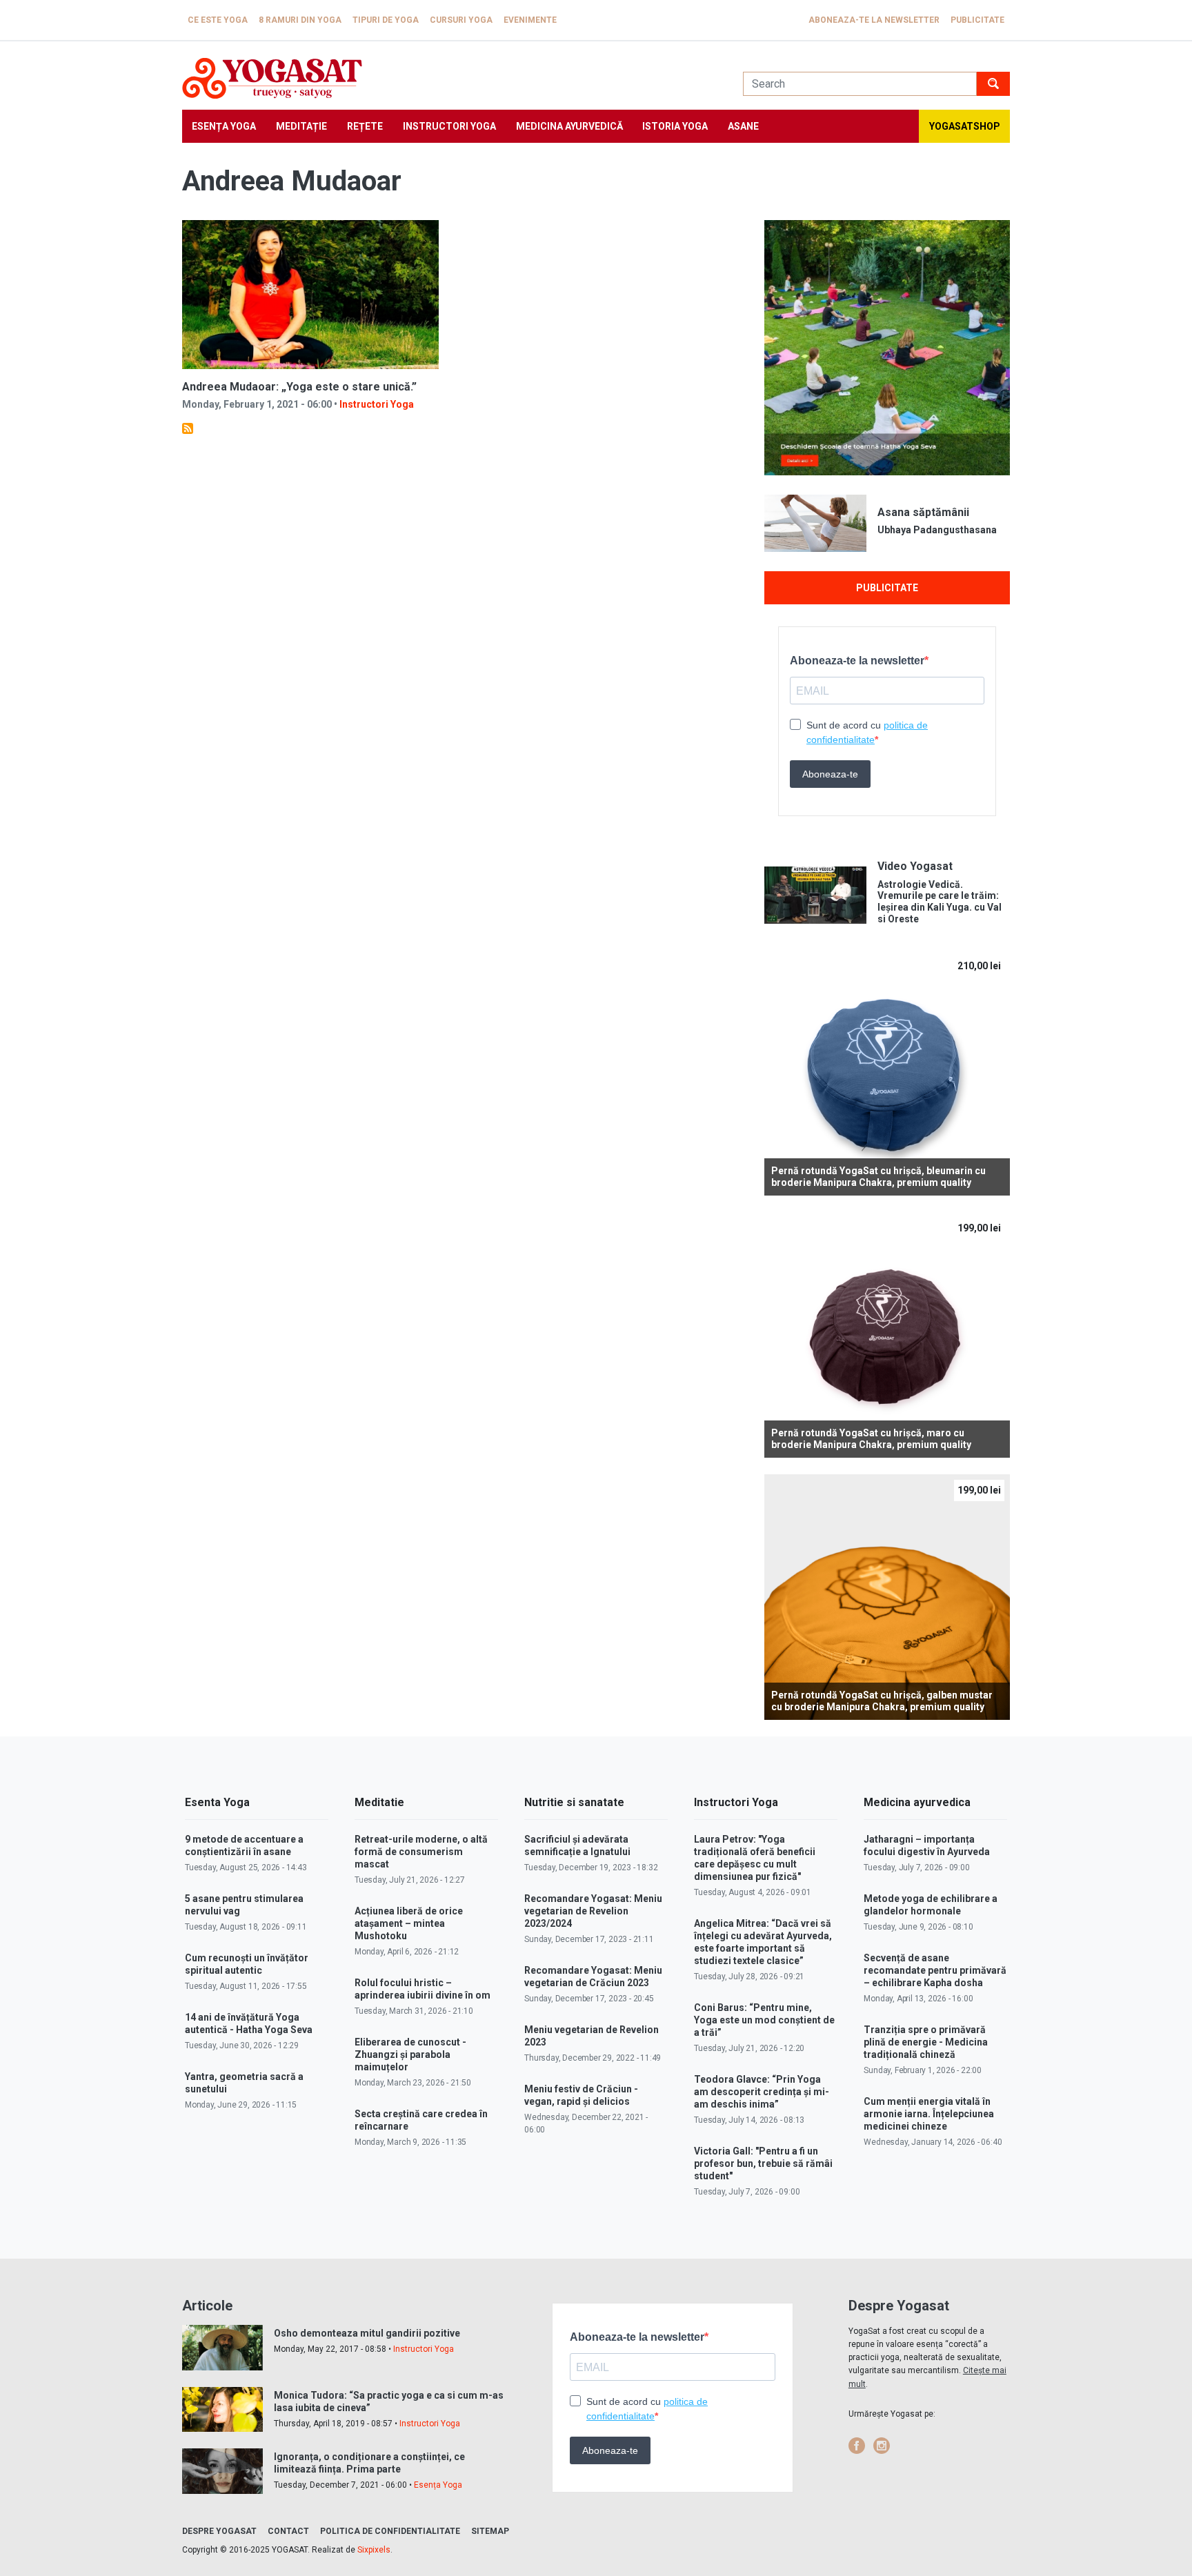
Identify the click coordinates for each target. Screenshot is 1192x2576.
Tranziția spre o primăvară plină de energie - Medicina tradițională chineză (926, 2042)
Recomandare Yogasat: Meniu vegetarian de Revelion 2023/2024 (593, 1911)
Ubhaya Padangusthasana (937, 530)
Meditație (301, 126)
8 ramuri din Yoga (300, 20)
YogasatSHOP (965, 126)
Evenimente (530, 20)
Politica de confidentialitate (390, 2531)
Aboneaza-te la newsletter (874, 20)
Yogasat (449, 78)
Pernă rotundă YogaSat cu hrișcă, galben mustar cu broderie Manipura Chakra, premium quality (882, 1701)
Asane (743, 126)
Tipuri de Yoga (386, 20)
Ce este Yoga (218, 20)
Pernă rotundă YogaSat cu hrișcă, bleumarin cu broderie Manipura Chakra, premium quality (878, 1177)
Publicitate (977, 20)
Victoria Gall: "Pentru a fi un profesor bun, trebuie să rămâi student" (763, 2163)
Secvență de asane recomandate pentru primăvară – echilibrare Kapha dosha (935, 1970)
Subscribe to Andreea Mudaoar (188, 428)
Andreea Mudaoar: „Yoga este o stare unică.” (299, 387)
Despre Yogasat (219, 2531)
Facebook (857, 2446)
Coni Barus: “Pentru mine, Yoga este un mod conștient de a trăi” (764, 2020)
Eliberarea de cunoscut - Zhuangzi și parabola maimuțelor (410, 2054)
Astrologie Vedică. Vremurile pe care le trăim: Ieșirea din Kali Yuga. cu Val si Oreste (940, 902)
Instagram (882, 2446)
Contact (288, 2531)
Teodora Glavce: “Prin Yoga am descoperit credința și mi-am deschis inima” (762, 2092)
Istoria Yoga (675, 126)
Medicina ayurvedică (569, 126)
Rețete (365, 126)
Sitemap (490, 2531)
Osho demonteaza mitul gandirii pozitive (367, 2333)
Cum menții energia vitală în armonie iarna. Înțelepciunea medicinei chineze (929, 2114)
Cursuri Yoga (461, 20)
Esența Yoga (224, 126)
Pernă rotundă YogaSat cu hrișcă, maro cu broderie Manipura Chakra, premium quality (871, 1439)
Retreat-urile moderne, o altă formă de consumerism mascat (421, 1852)
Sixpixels (374, 2550)
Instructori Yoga (449, 126)
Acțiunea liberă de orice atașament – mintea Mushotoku (409, 1923)
